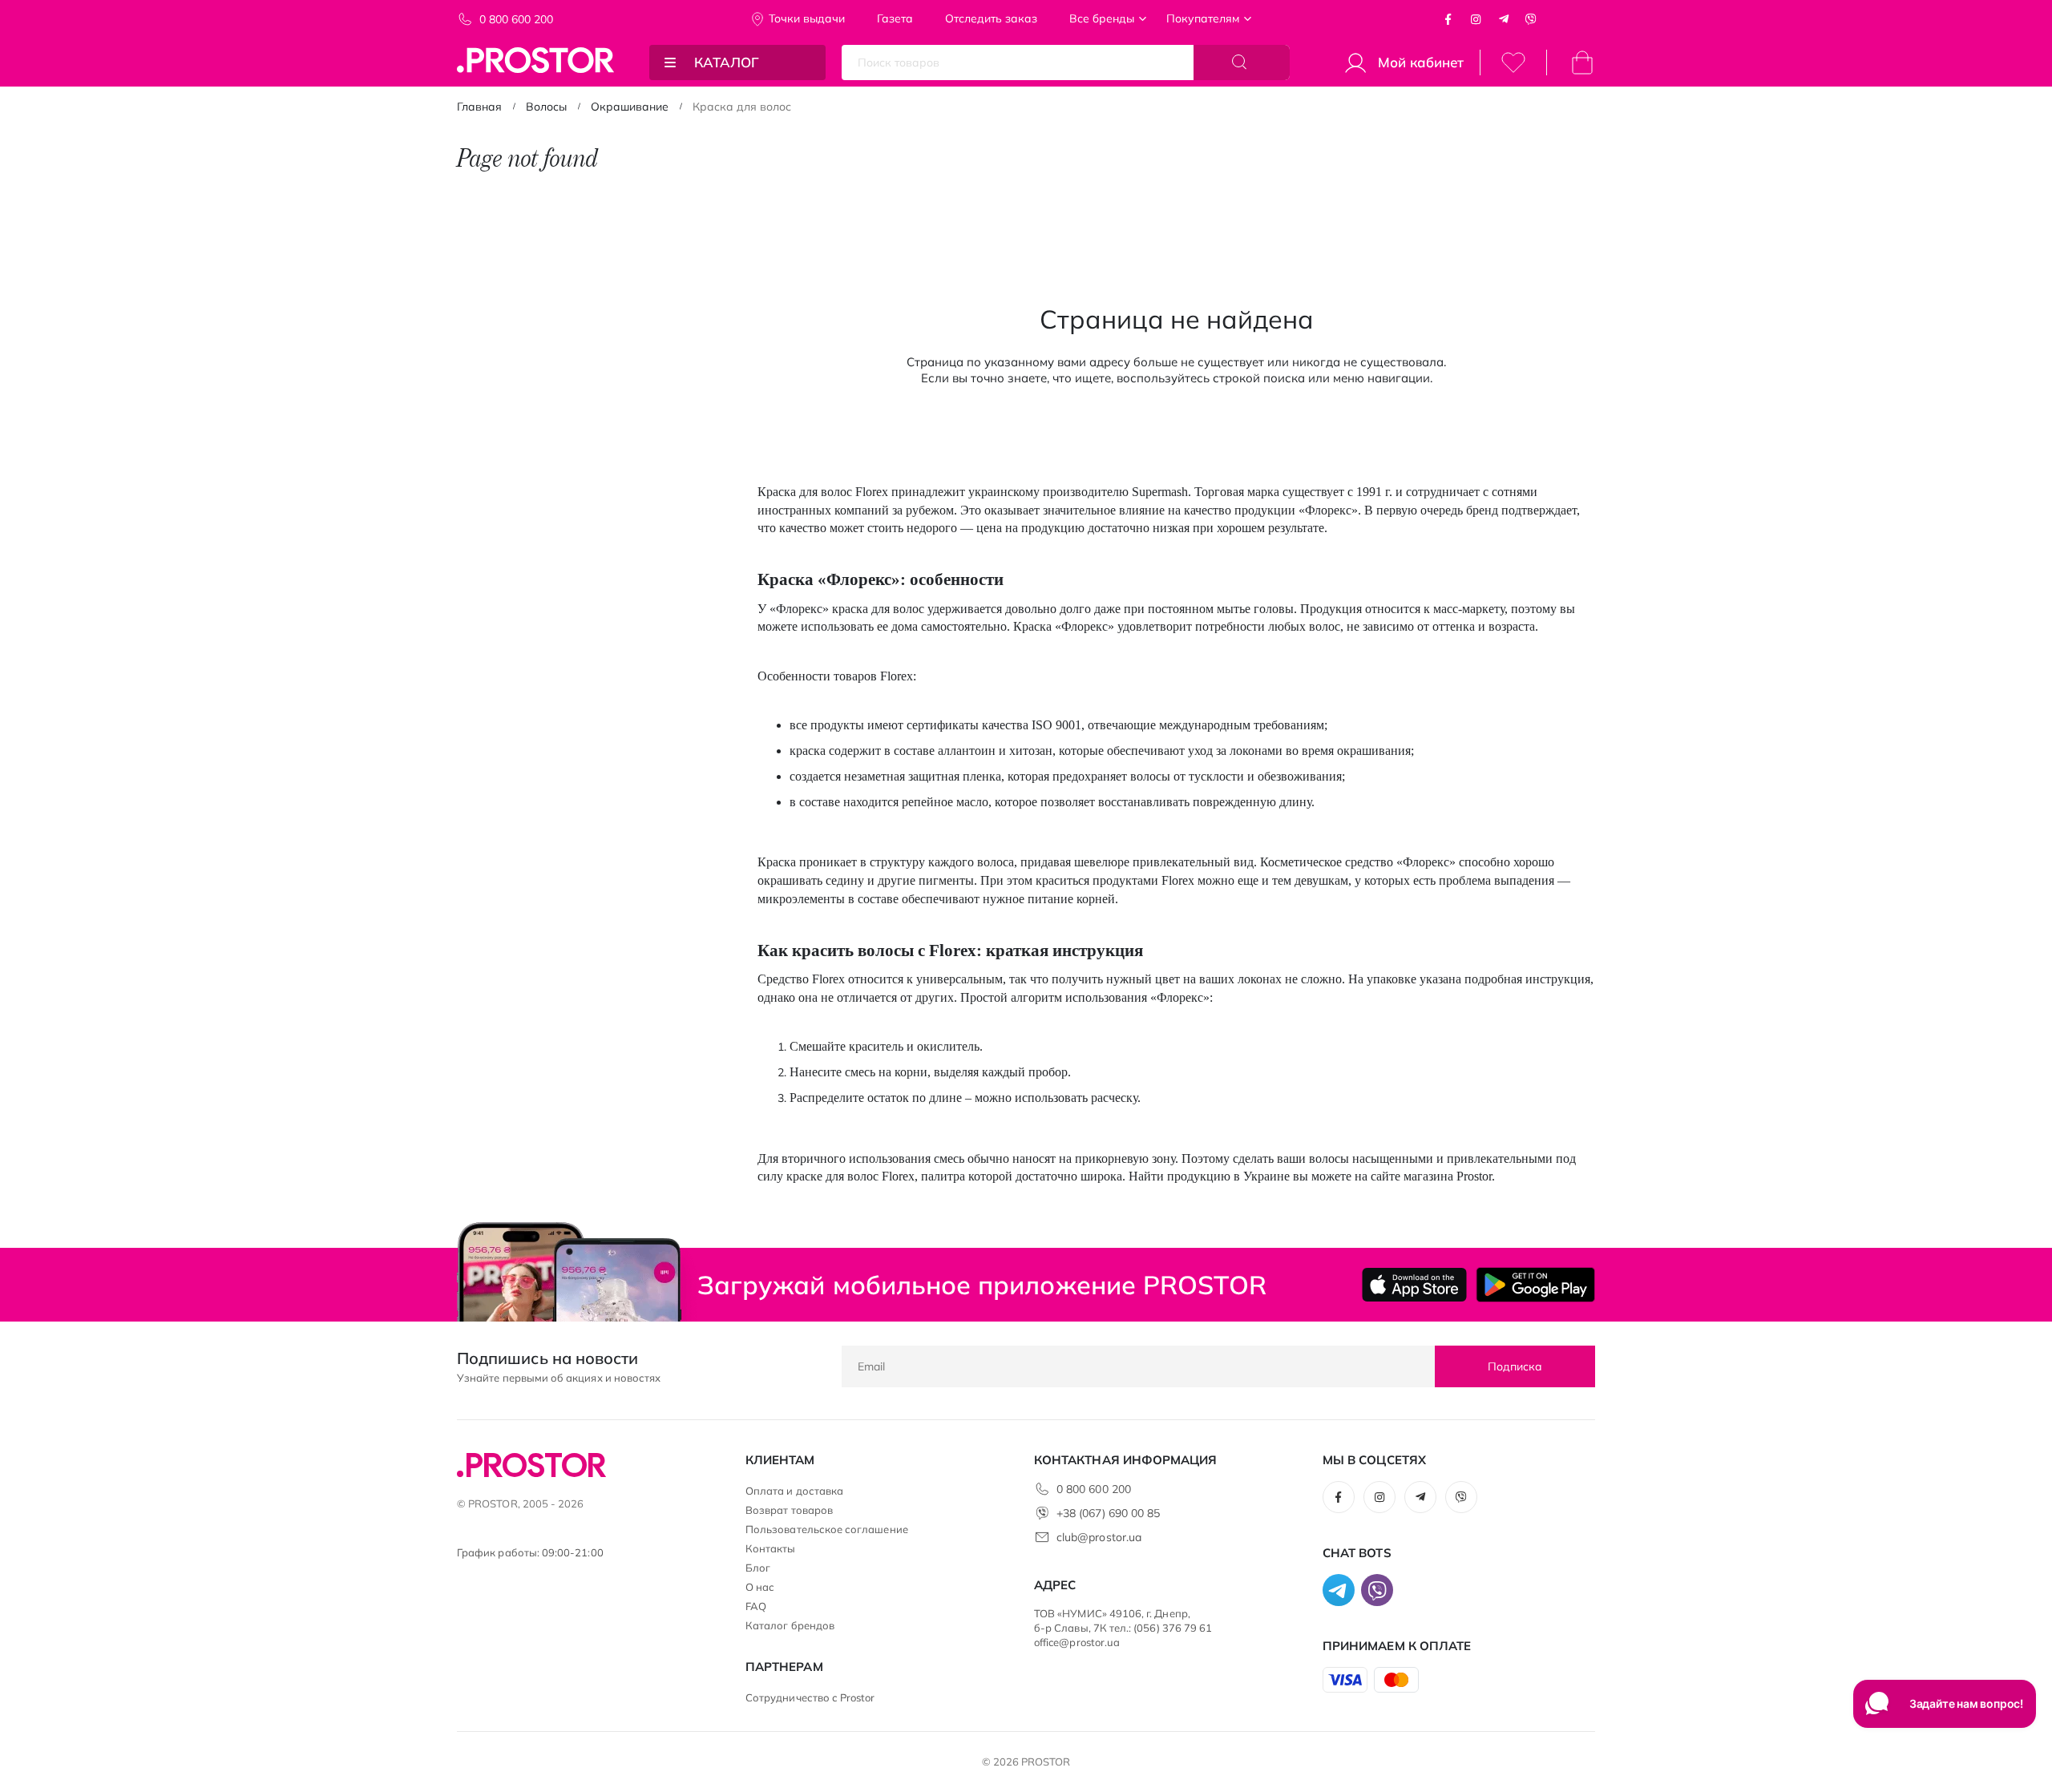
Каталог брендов (790, 1625)
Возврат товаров (789, 1510)
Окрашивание (630, 107)
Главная (479, 107)
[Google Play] (1535, 1285)
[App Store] (1414, 1285)
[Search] (1242, 63)
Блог (758, 1568)
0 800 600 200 (516, 19)
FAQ (756, 1606)
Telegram (1504, 19)
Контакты (771, 1548)
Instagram (1476, 19)
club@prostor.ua (1099, 1537)
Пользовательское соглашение (827, 1529)
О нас (760, 1587)
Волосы (546, 107)
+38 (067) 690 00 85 (1108, 1513)
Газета (895, 18)
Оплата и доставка (794, 1491)
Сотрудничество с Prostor (810, 1697)
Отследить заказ (991, 18)
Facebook (1448, 19)
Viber (1531, 19)
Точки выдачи (807, 18)
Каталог (727, 62)
